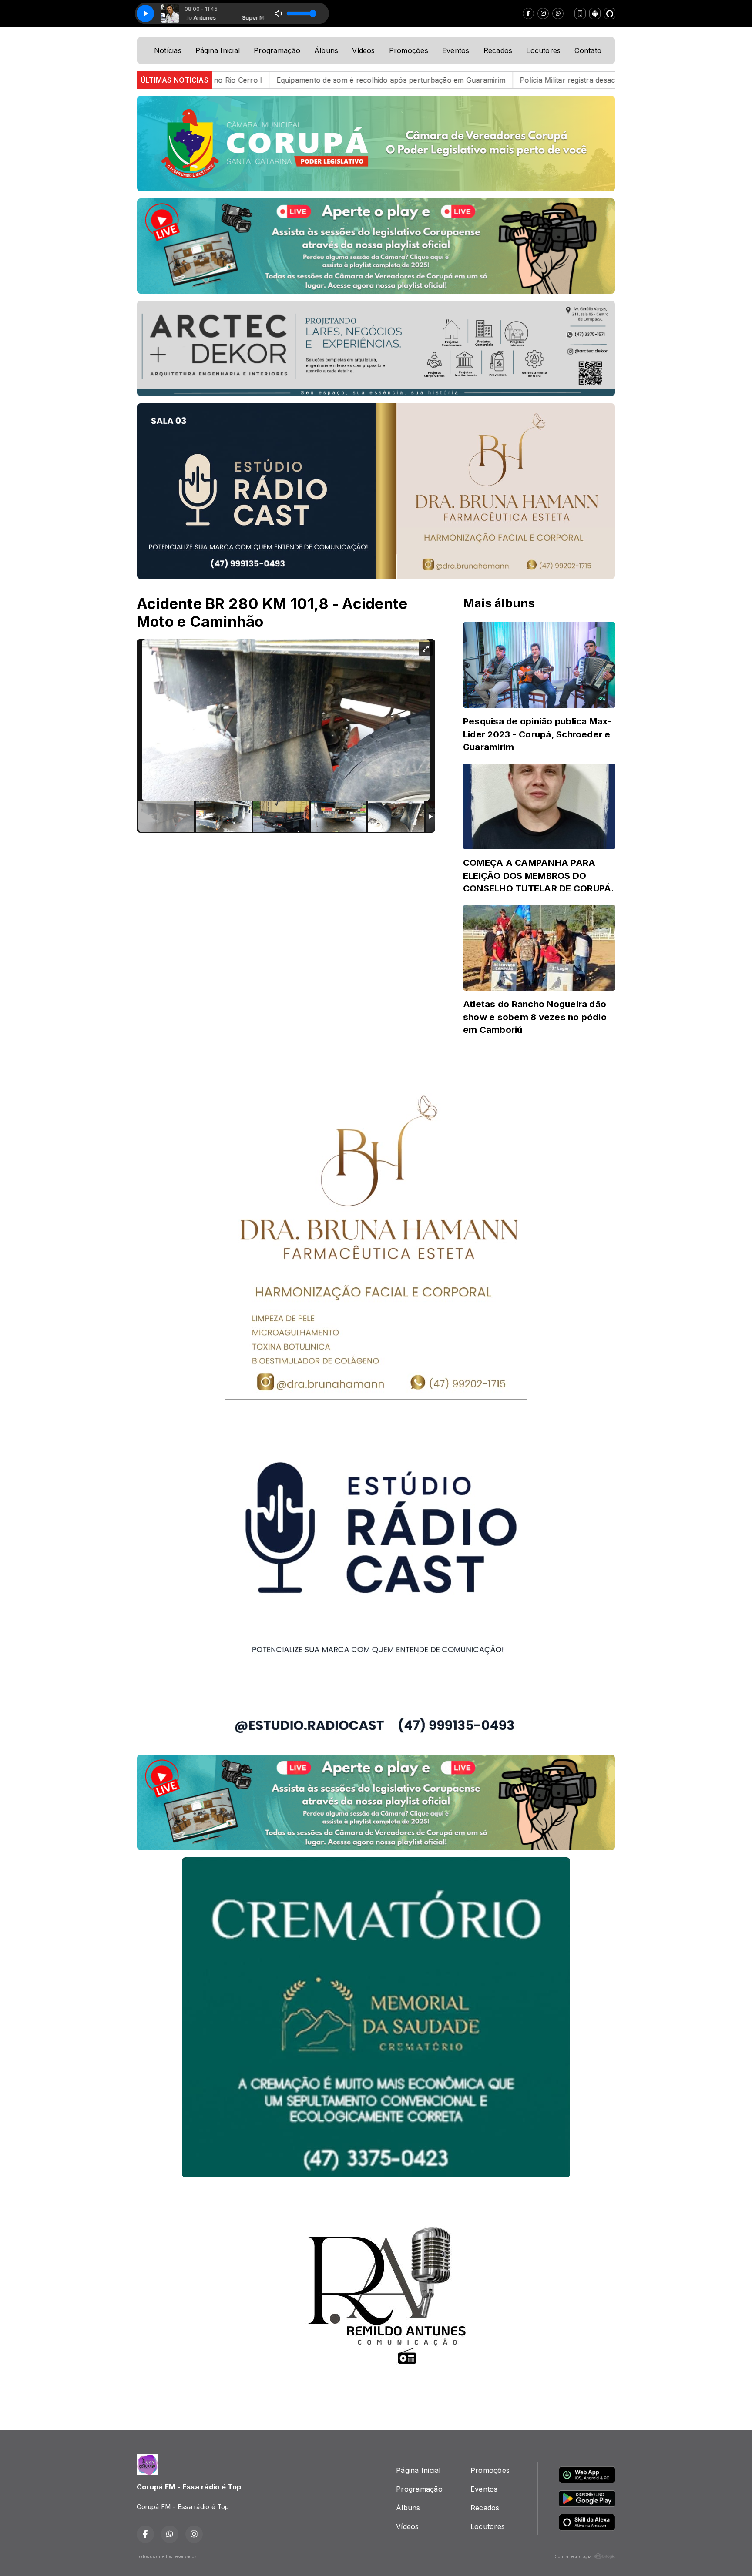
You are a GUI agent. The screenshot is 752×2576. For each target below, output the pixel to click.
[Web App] (580, 13)
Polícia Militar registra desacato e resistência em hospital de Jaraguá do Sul (461, 80)
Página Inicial (218, 50)
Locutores (543, 50)
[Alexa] (610, 13)
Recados (498, 50)
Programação (277, 50)
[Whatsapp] (558, 13)
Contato (588, 50)
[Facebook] (528, 13)
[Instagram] (543, 13)
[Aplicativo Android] (595, 13)
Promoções (409, 50)
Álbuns (326, 50)
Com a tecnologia (573, 2556)
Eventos (456, 50)
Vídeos (363, 50)
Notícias (168, 50)
